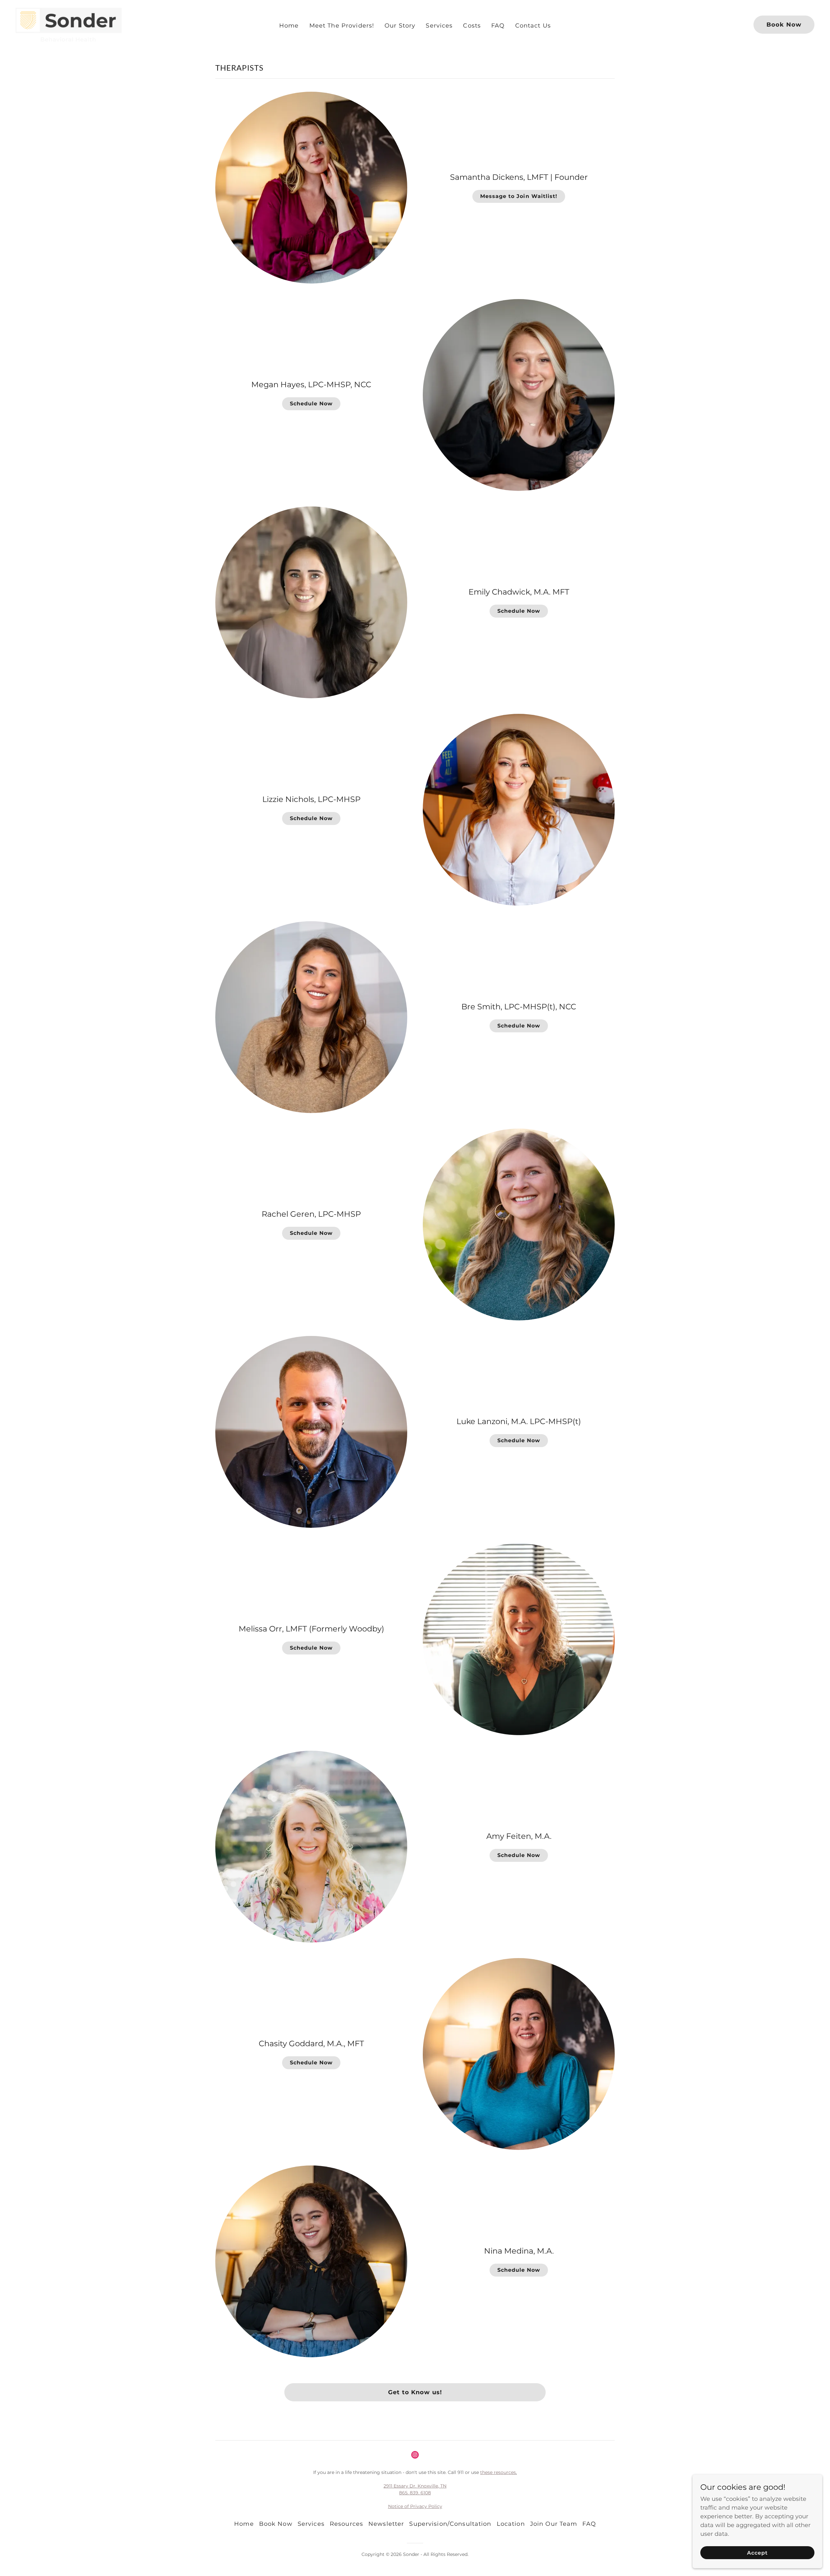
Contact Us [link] (533, 26)
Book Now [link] (276, 2524)
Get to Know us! (415, 2392)
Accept (757, 2553)
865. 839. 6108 (415, 2493)
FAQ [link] (498, 26)
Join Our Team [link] (554, 2524)
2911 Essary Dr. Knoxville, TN (415, 2486)
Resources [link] (346, 2524)
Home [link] (289, 26)
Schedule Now (311, 404)
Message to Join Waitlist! (519, 196)
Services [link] (439, 26)
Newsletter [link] (386, 2524)
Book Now (784, 25)
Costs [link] (472, 26)
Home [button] (244, 2524)
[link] (69, 24)
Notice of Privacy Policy (415, 2506)
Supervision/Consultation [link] (450, 2524)
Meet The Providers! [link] (342, 26)
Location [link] (511, 2524)
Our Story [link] (400, 26)
